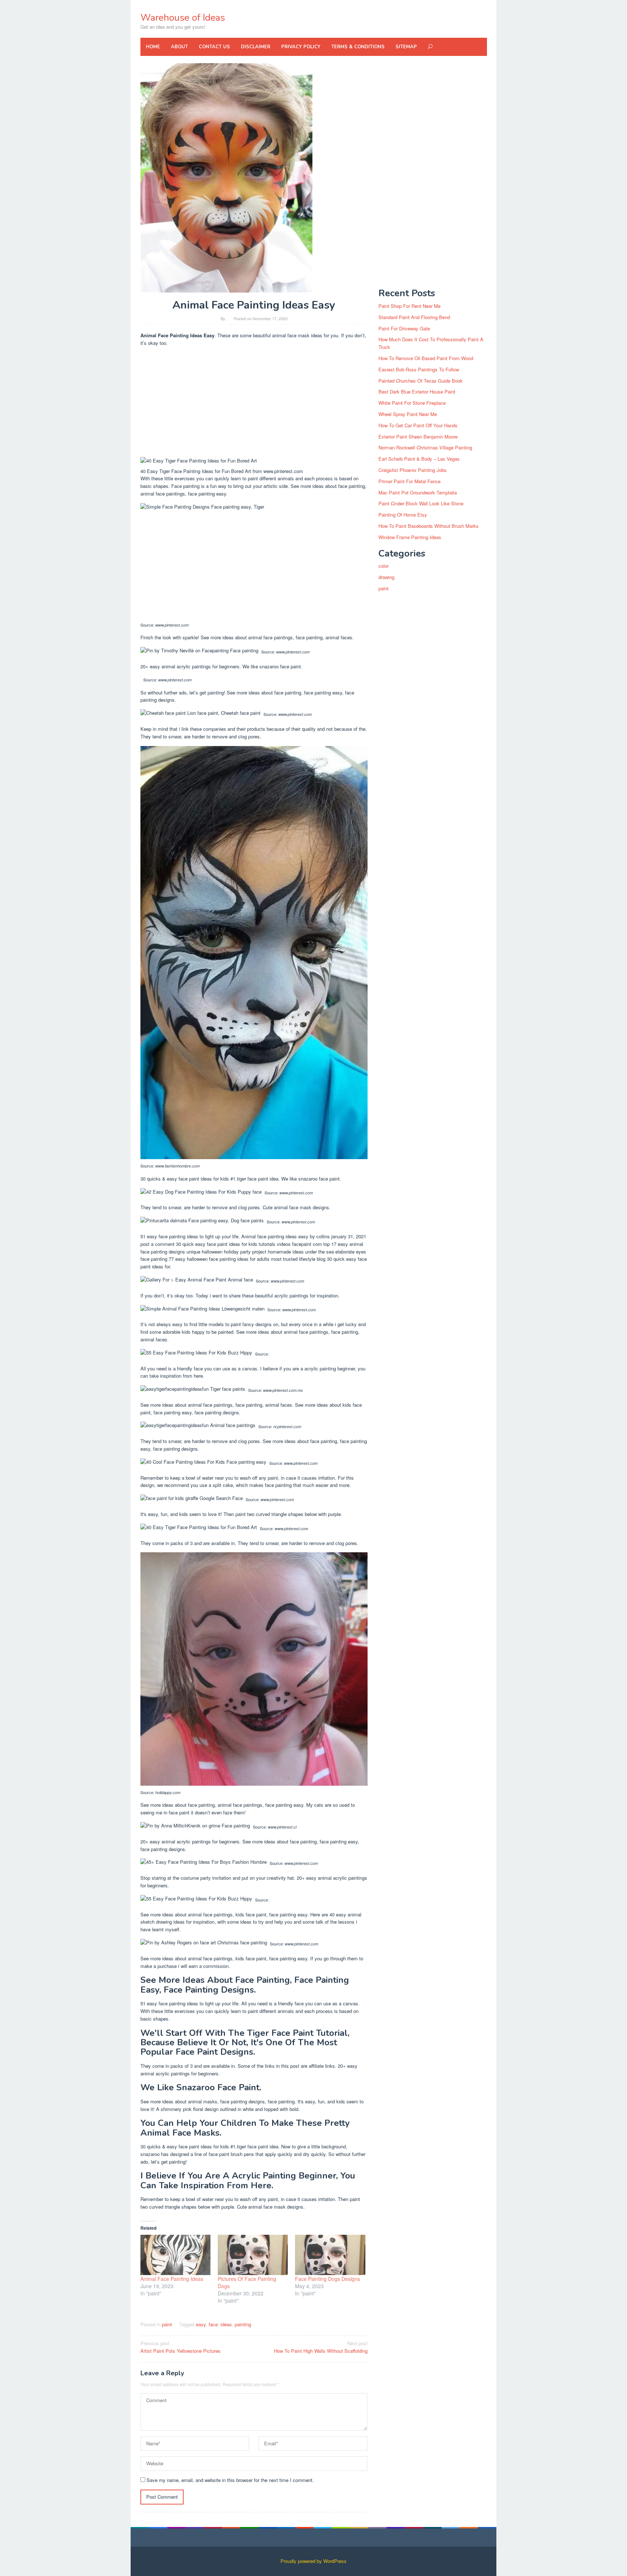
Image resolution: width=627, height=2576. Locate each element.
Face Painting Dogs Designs (327, 2279)
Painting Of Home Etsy (403, 515)
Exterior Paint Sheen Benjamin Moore (418, 437)
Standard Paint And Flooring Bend (414, 317)
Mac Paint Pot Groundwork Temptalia (418, 492)
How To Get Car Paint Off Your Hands (418, 425)
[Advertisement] (254, 403)
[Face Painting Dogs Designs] (330, 2255)
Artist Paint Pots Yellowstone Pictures (181, 2347)
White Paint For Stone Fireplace (412, 403)
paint (167, 2324)
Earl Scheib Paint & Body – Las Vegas (419, 459)
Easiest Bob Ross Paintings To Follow (419, 369)
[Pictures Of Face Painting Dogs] (253, 2255)
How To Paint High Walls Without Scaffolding (321, 2347)
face (213, 2324)
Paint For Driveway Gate (404, 328)
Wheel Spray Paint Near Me (408, 414)
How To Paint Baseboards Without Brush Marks (429, 526)
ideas (226, 2324)
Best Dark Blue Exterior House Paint (417, 392)
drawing (386, 577)
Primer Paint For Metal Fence (409, 481)
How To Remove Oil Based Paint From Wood (426, 358)
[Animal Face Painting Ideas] (175, 2255)
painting (243, 2324)
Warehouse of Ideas (183, 18)
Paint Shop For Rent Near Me (409, 306)
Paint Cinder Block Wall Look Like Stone (421, 503)
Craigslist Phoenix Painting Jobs (413, 470)
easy (201, 2324)
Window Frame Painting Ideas (410, 537)
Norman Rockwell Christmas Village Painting (425, 447)
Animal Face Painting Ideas (172, 2279)
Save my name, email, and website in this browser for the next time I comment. (230, 2480)
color (384, 566)
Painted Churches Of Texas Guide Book (421, 381)
